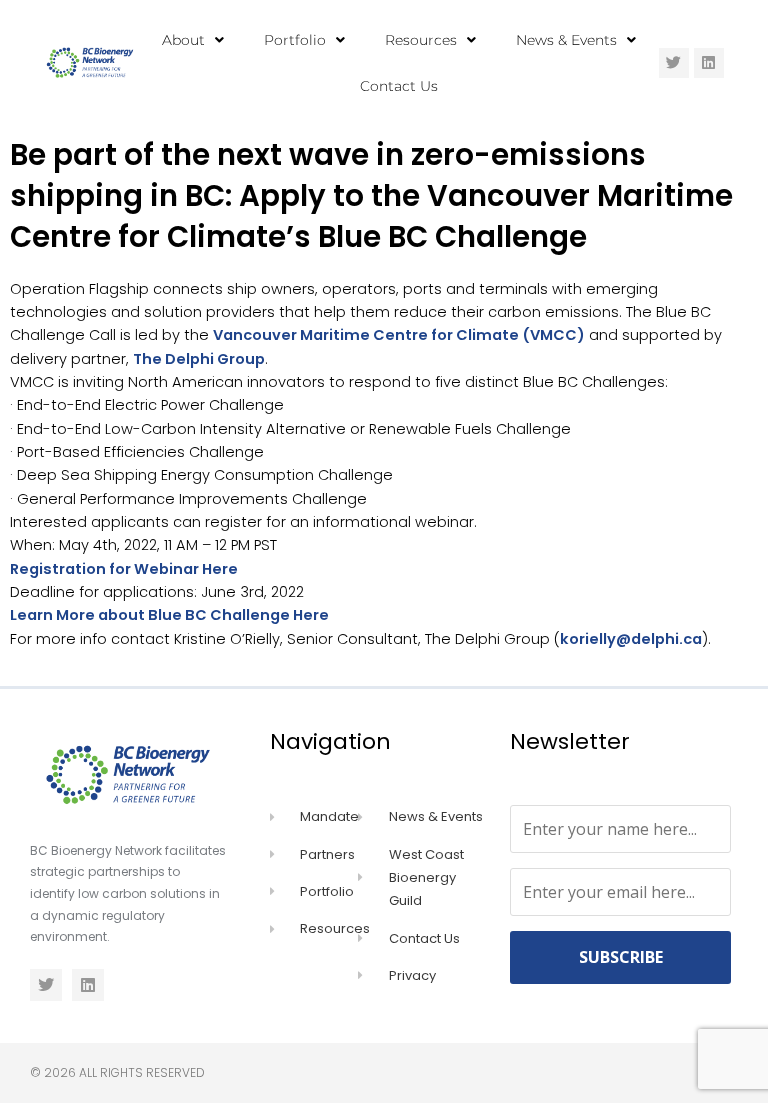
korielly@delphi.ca (631, 639)
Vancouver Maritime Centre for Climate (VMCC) (399, 335)
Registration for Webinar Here (124, 569)
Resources (421, 40)
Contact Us (399, 86)
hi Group (232, 359)
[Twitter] (674, 63)
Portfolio (295, 40)
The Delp (166, 359)
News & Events (566, 40)
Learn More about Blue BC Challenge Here (169, 615)
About (183, 40)
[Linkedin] (709, 63)
